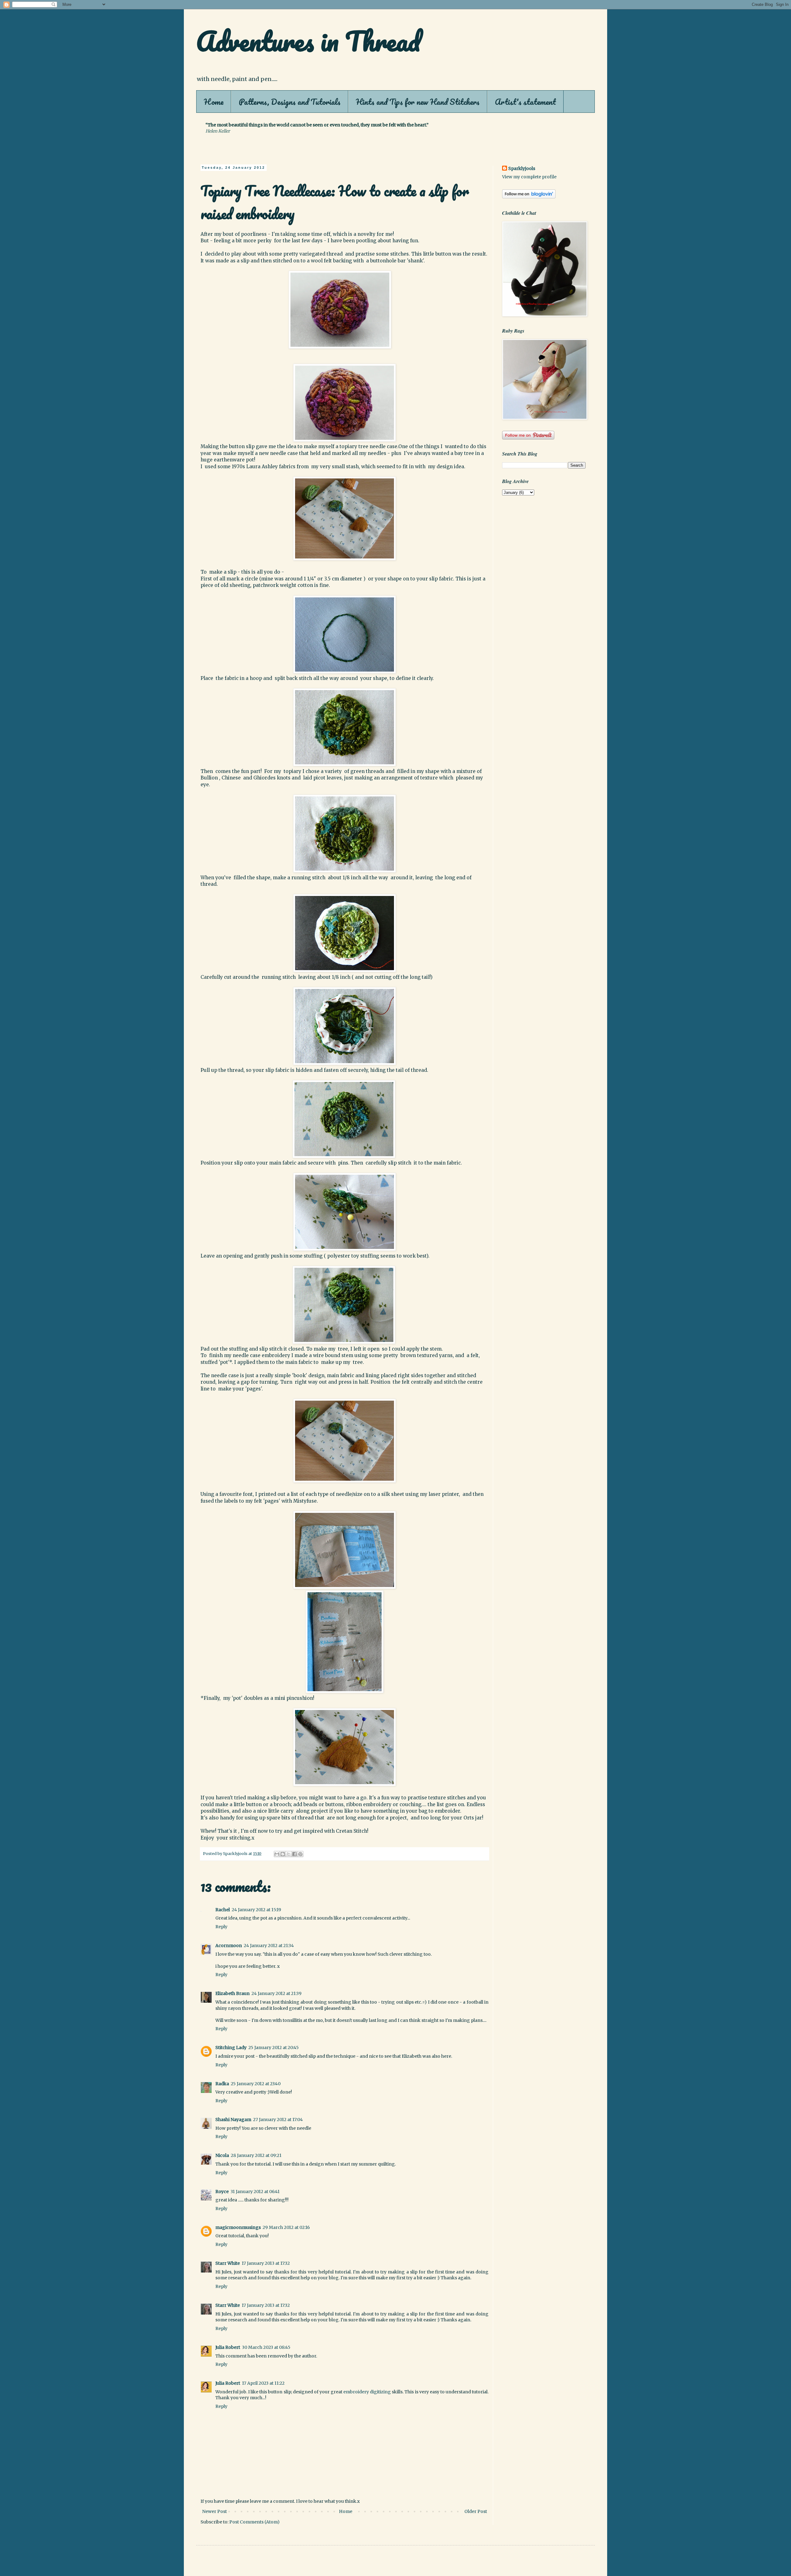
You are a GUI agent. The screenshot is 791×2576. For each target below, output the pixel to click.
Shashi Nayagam (233, 2120)
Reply (221, 1927)
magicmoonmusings (238, 2227)
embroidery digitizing (367, 2392)
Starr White (228, 2263)
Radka (222, 2084)
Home (214, 102)
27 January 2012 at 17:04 (278, 2120)
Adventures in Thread (308, 41)
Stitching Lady (231, 2048)
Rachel (223, 1910)
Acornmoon (229, 1946)
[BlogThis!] (283, 1854)
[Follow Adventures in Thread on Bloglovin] (529, 197)
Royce (222, 2192)
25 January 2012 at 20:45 (274, 2048)
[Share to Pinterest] (300, 1854)
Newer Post (214, 2511)
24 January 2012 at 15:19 (256, 1910)
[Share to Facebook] (294, 1854)
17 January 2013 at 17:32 (266, 2263)
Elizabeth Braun (233, 1993)
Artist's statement (525, 102)
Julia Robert (228, 2347)
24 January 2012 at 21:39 (277, 1993)
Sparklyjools (522, 168)
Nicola (222, 2155)
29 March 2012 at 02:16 (286, 2227)
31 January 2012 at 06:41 (255, 2192)
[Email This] (277, 1854)
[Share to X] (289, 1854)
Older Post (476, 2511)
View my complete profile (529, 177)
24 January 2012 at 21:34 (269, 1946)
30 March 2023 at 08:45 (266, 2347)
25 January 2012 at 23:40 (256, 2084)
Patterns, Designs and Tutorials (290, 102)
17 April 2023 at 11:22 (263, 2383)
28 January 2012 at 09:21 (256, 2155)
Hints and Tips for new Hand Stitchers (418, 102)
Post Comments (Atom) (254, 2522)
